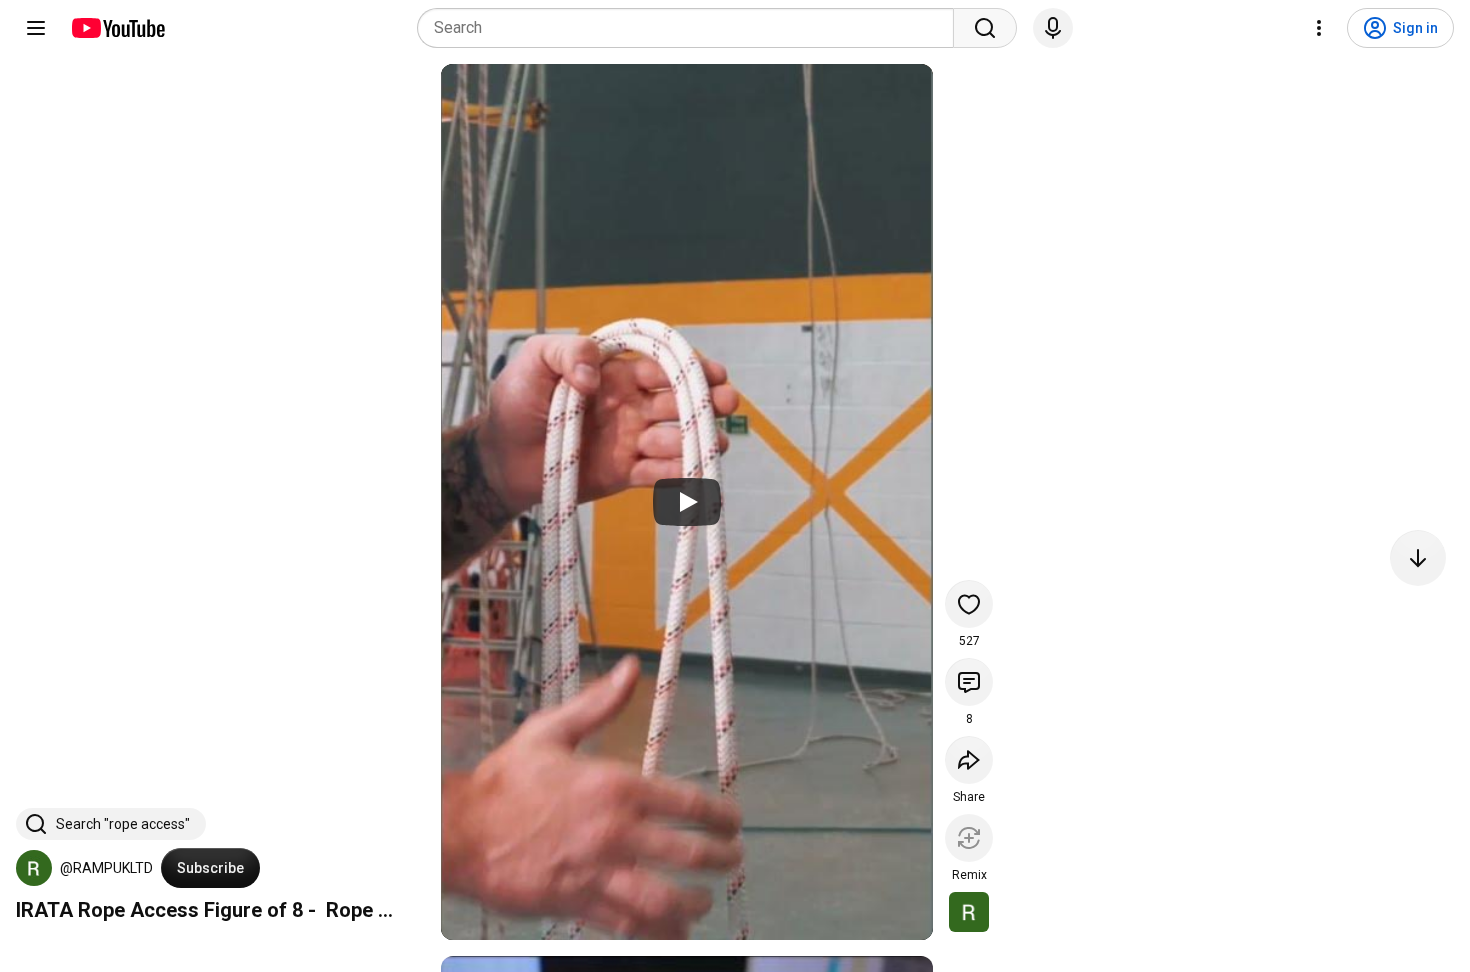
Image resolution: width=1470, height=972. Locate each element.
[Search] (985, 28)
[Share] (969, 760)
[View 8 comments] (969, 682)
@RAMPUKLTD (106, 868)
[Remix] (969, 838)
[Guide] (36, 28)
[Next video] (1418, 558)
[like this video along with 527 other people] (969, 604)
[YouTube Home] (117, 28)
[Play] (687, 502)
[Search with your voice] (1053, 28)
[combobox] (691, 28)
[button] (34, 868)
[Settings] (1319, 28)
